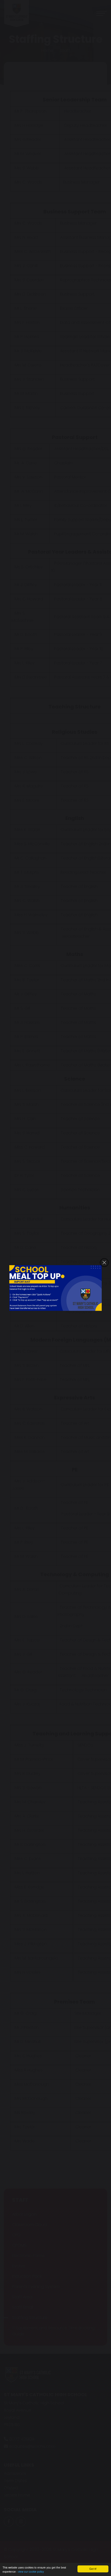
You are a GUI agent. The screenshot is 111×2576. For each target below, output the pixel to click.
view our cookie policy (31, 2571)
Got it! (93, 2569)
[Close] (104, 1263)
